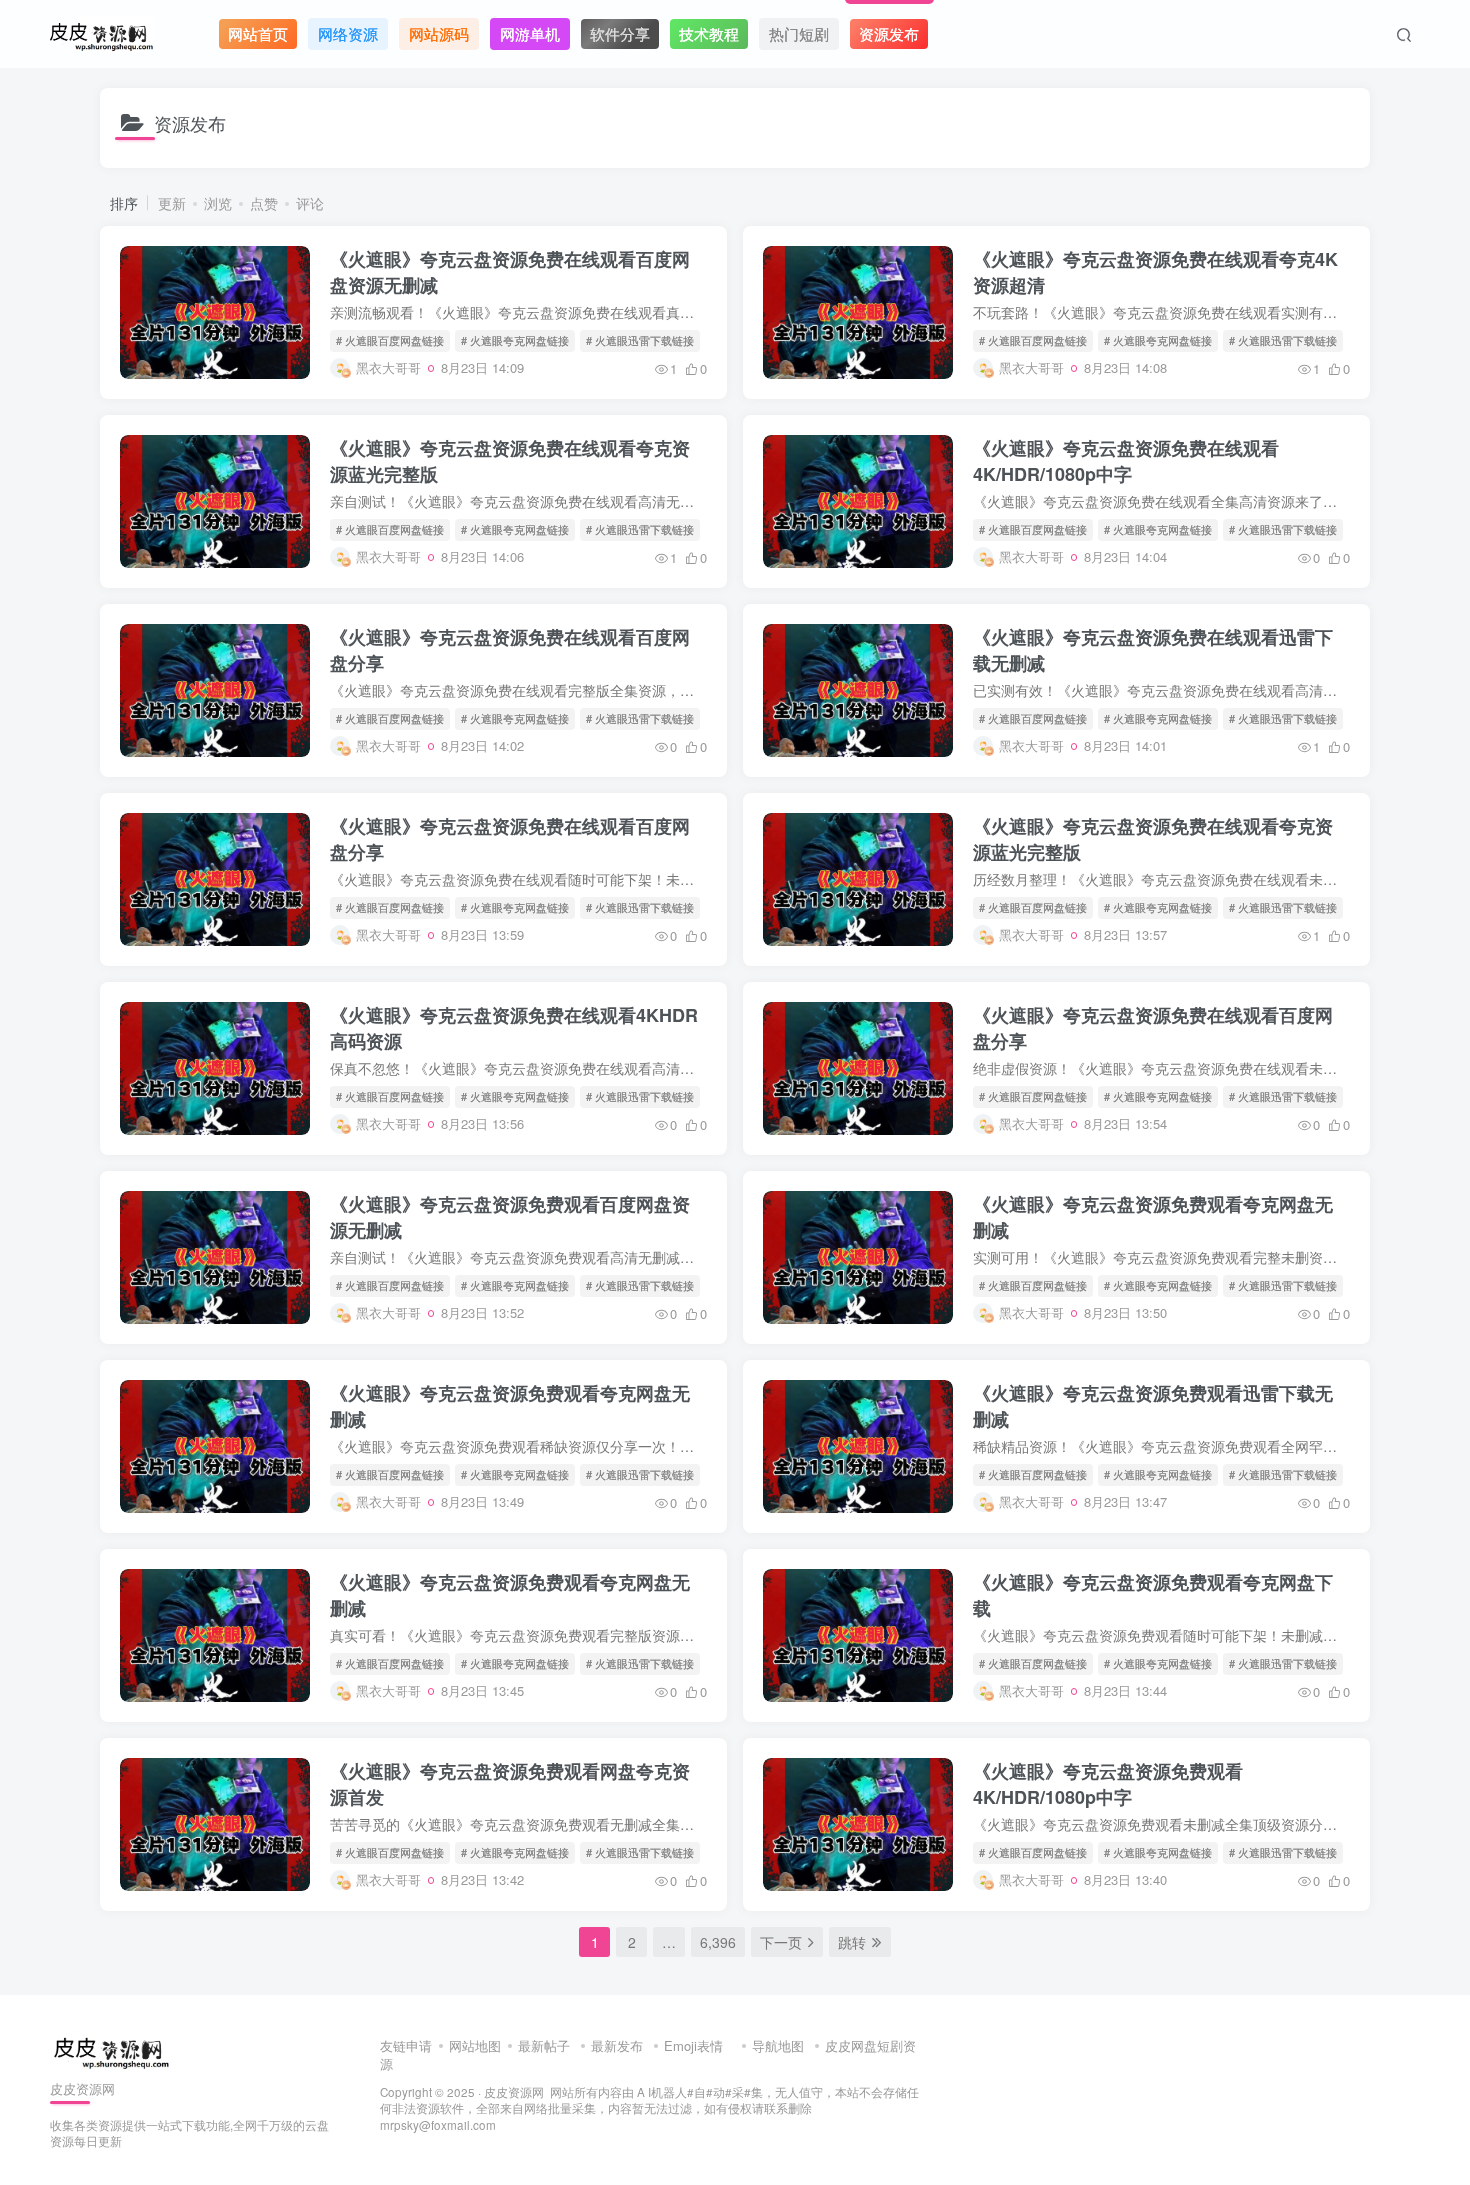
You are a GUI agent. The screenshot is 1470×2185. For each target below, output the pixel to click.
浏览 (218, 203)
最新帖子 (544, 2045)
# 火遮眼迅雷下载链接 (640, 340)
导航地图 (778, 2045)
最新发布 (617, 2045)
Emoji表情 (695, 2045)
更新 (172, 203)
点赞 (264, 203)
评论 (310, 203)
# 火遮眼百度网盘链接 (390, 340)
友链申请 (406, 2045)
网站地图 (475, 2045)
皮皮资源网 (514, 2092)
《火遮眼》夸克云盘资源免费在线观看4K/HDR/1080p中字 (1126, 461)
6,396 (718, 1942)
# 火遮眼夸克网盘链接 (515, 340)
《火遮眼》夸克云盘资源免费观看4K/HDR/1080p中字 (1108, 1784)
